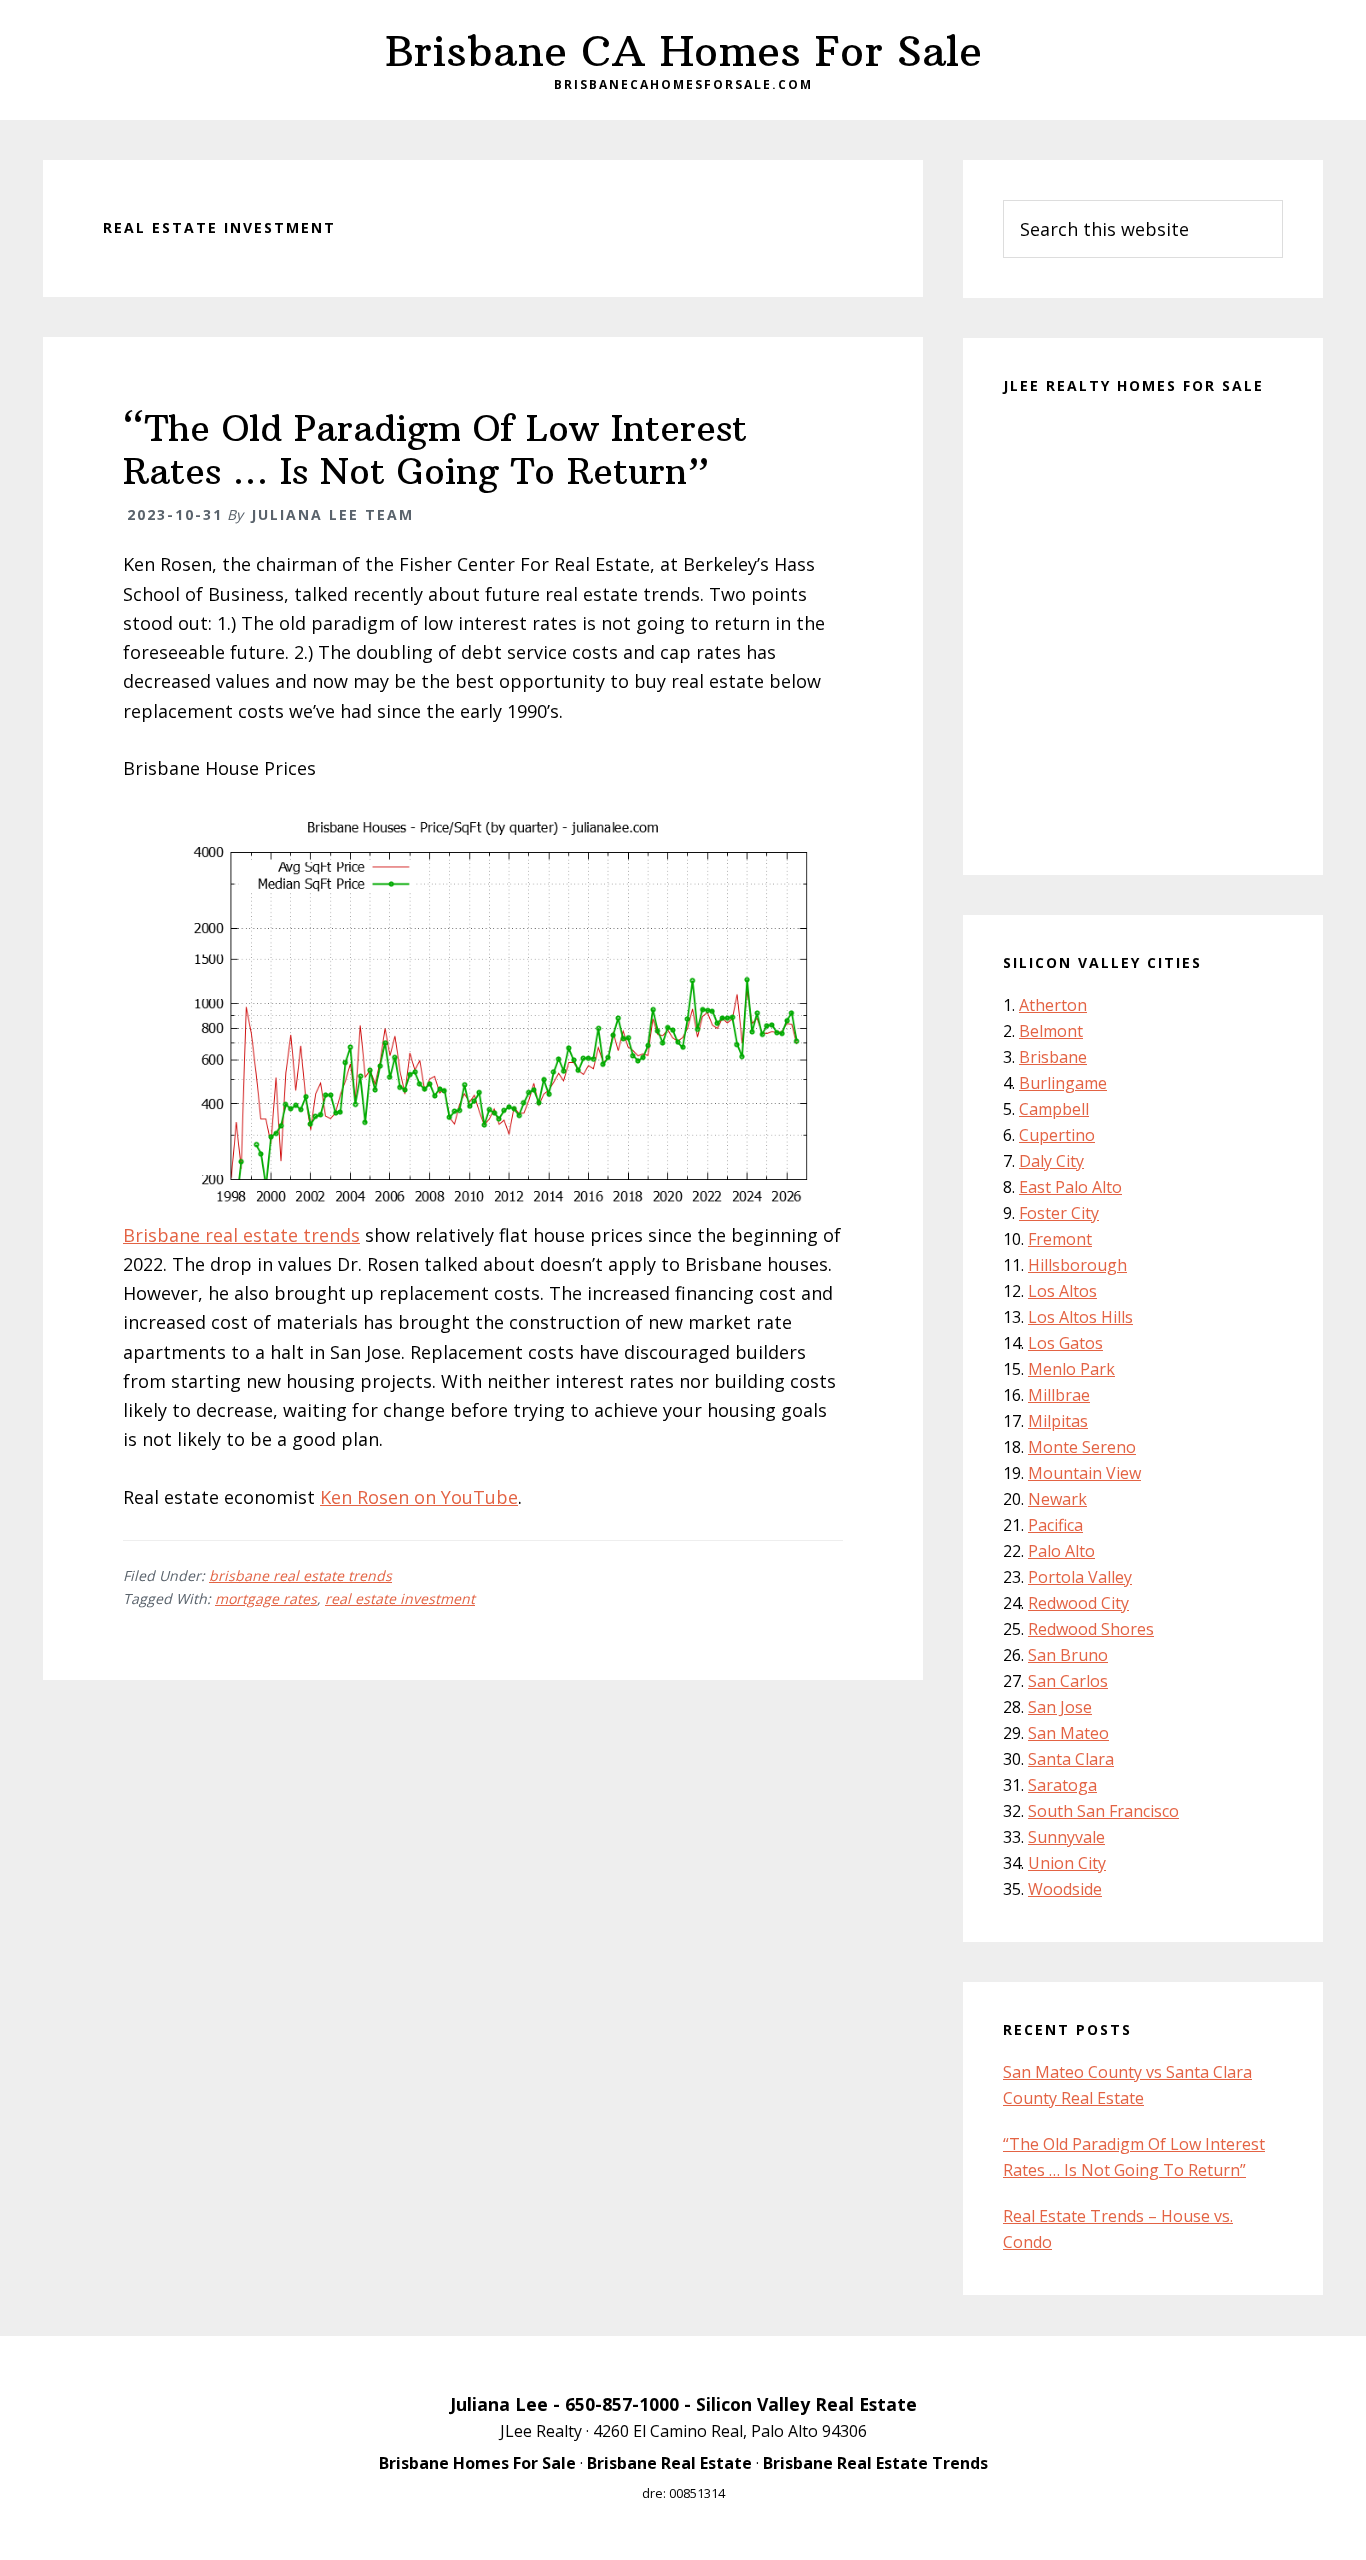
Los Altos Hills (1080, 1317)
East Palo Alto (1070, 1187)
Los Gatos (1065, 1343)
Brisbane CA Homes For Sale (683, 51)
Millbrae (1059, 1395)
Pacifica (1055, 1525)
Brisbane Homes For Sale (477, 2463)
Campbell (1054, 1109)
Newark (1057, 1499)
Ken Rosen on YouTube (419, 1497)
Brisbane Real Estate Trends (875, 2463)
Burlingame (1063, 1083)
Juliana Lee (499, 2404)
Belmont (1051, 1031)
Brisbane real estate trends (241, 1235)
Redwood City (1078, 1603)
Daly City (1051, 1161)
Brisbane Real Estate (669, 2463)
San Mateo (1068, 1733)
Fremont (1060, 1239)
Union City (1067, 1863)
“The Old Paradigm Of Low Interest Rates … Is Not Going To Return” (435, 450)
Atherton (1053, 1005)
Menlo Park (1071, 1369)
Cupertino (1057, 1135)
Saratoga (1062, 1785)
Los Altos (1062, 1291)
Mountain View (1084, 1473)
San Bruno (1068, 1655)
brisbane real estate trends (300, 1575)
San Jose (1060, 1707)
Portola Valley (1080, 1577)
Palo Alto (1061, 1551)
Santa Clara (1071, 1759)
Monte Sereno (1082, 1447)
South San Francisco (1103, 1811)
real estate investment (400, 1598)
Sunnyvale (1066, 1837)
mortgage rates (266, 1598)
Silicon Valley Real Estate (806, 2404)
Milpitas (1058, 1421)
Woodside (1065, 1889)
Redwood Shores (1091, 1629)
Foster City (1059, 1213)
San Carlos (1068, 1681)
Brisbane (1053, 1057)
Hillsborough (1077, 1265)
